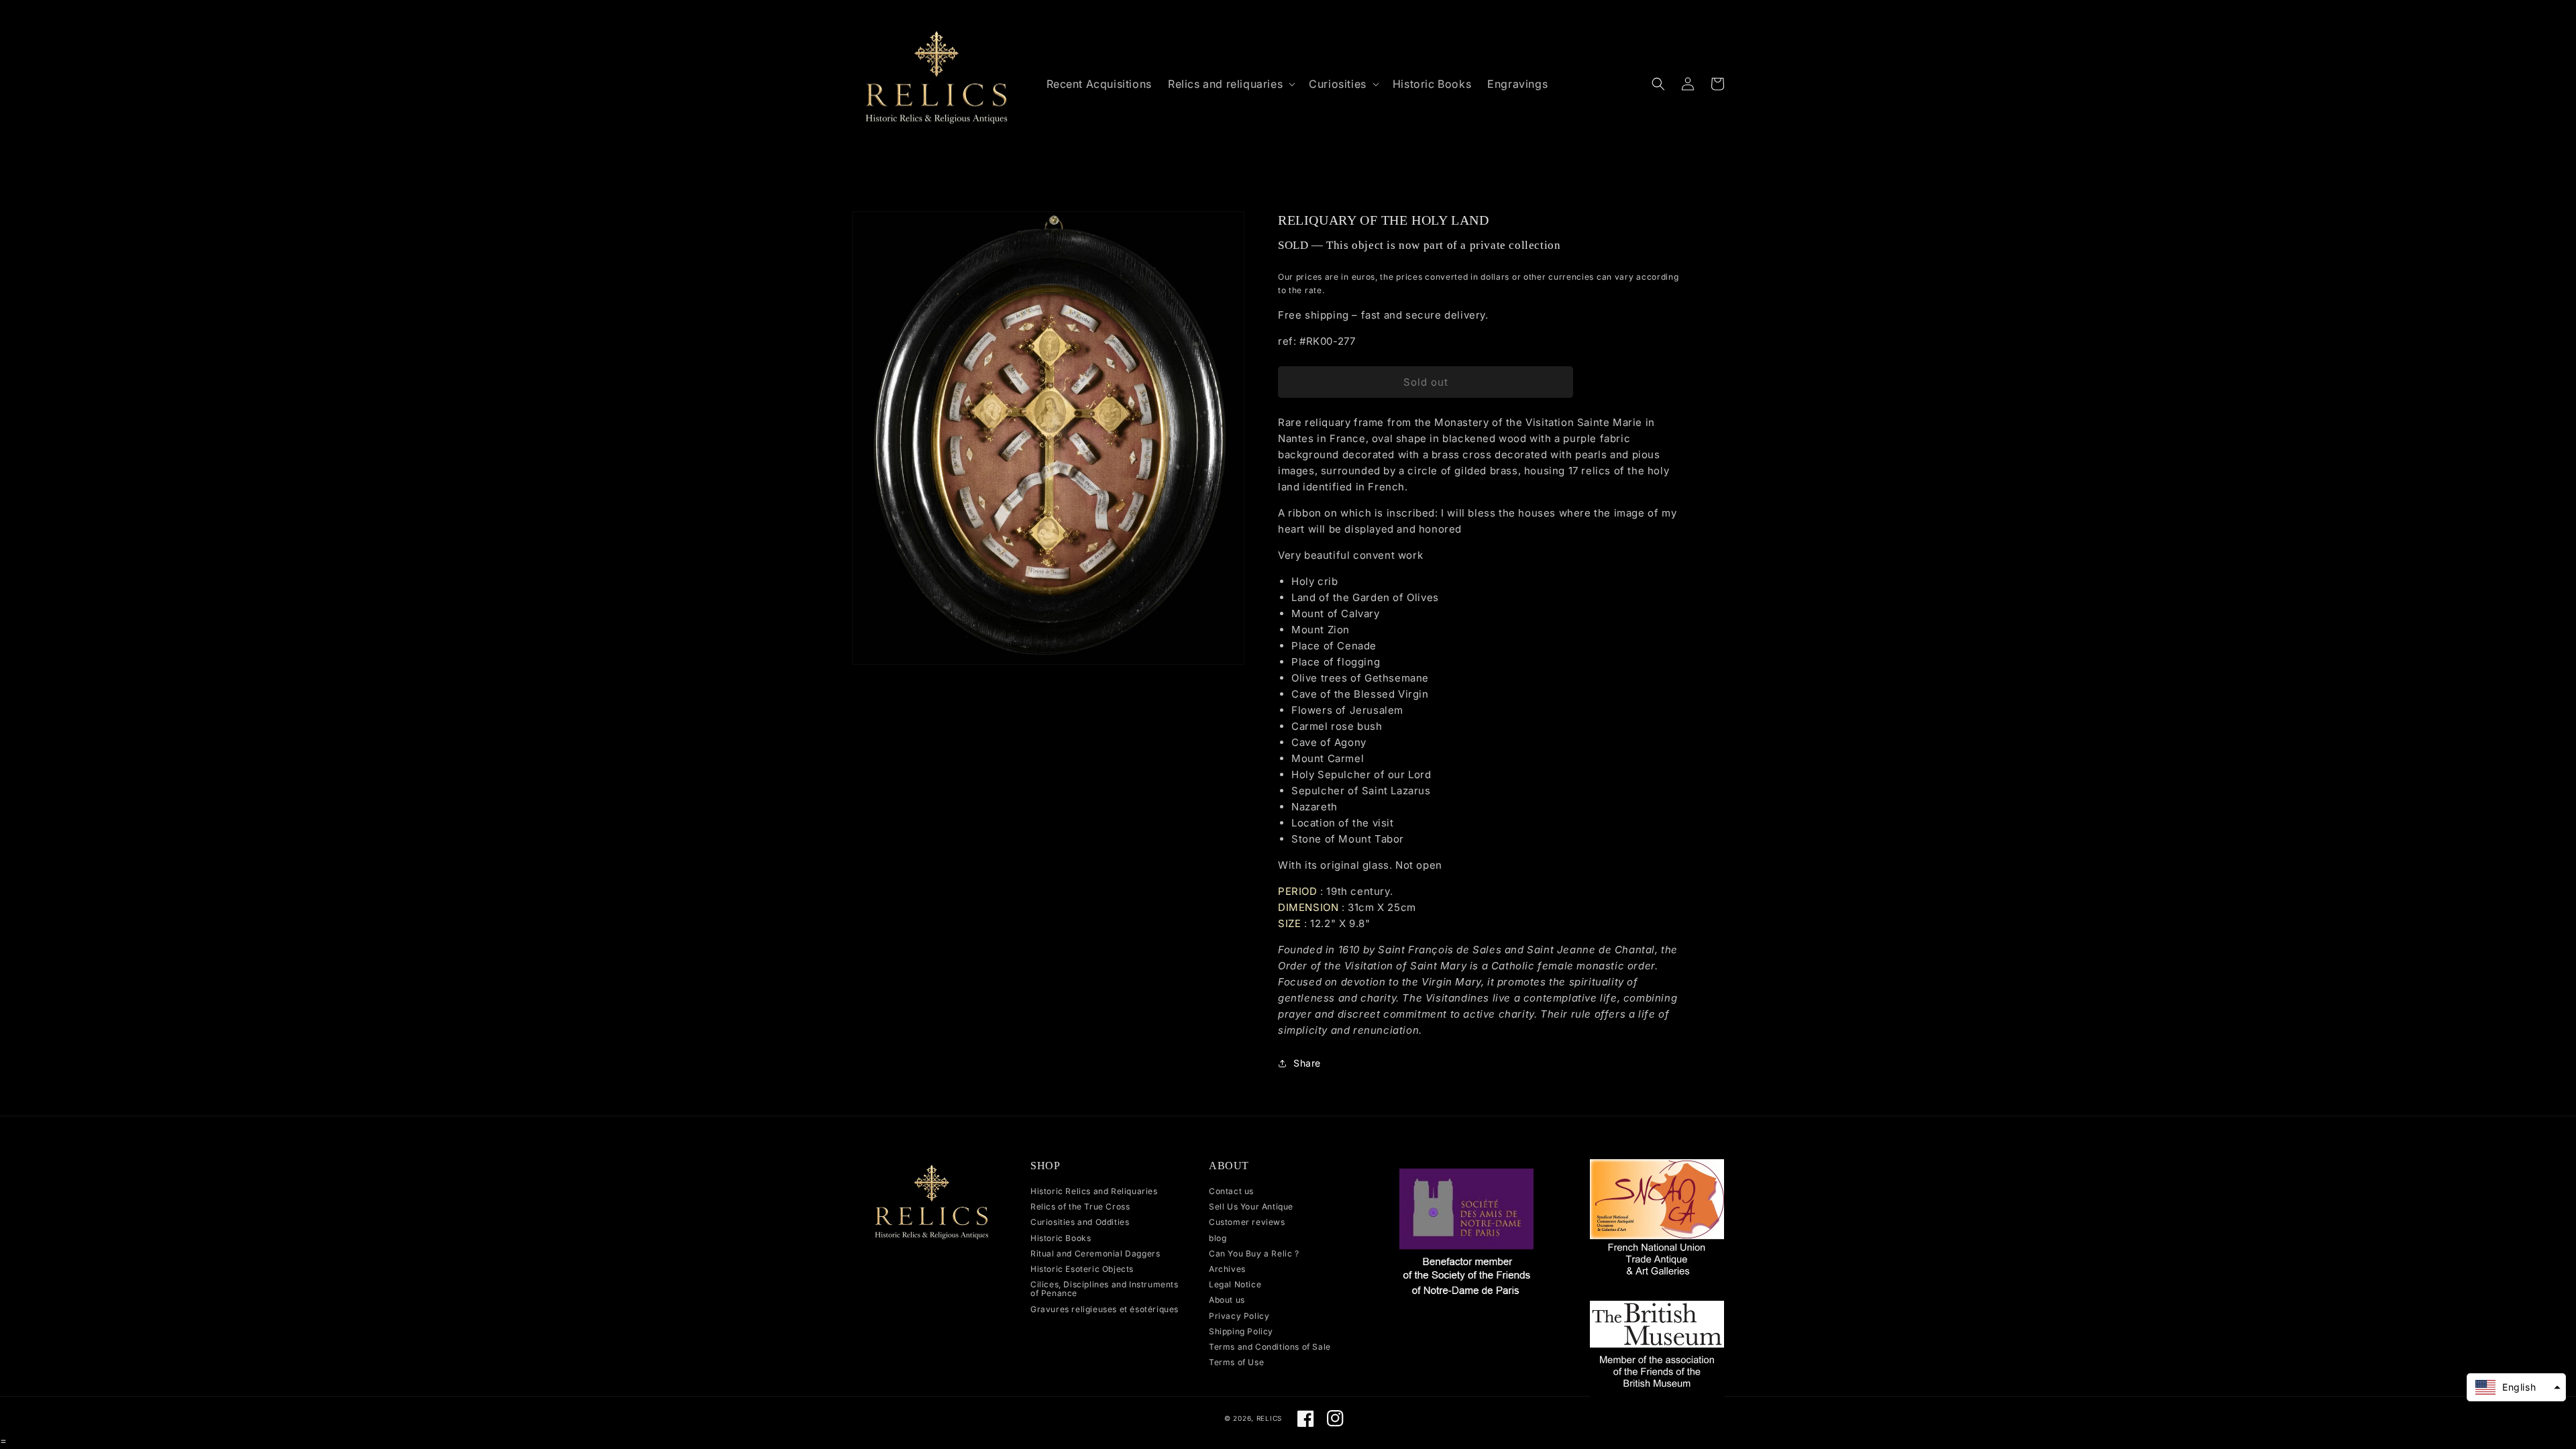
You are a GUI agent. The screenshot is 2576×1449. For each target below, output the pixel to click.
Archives (1227, 1269)
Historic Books (1061, 1238)
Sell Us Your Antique (1251, 1206)
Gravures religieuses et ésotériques (1105, 1309)
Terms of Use (1236, 1362)
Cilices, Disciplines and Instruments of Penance (1105, 1289)
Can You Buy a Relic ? (1254, 1253)
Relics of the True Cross (1080, 1206)
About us (1227, 1300)
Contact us (1231, 1191)
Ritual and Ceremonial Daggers (1095, 1253)
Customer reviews (1247, 1222)
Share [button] (1307, 1063)
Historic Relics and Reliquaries (1094, 1191)
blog (1218, 1238)
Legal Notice (1235, 1284)
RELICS (1269, 1418)
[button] (1230, 84)
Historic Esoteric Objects (1082, 1269)
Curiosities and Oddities (1080, 1222)
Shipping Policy (1241, 1331)
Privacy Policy (1239, 1316)
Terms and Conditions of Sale (1270, 1347)
